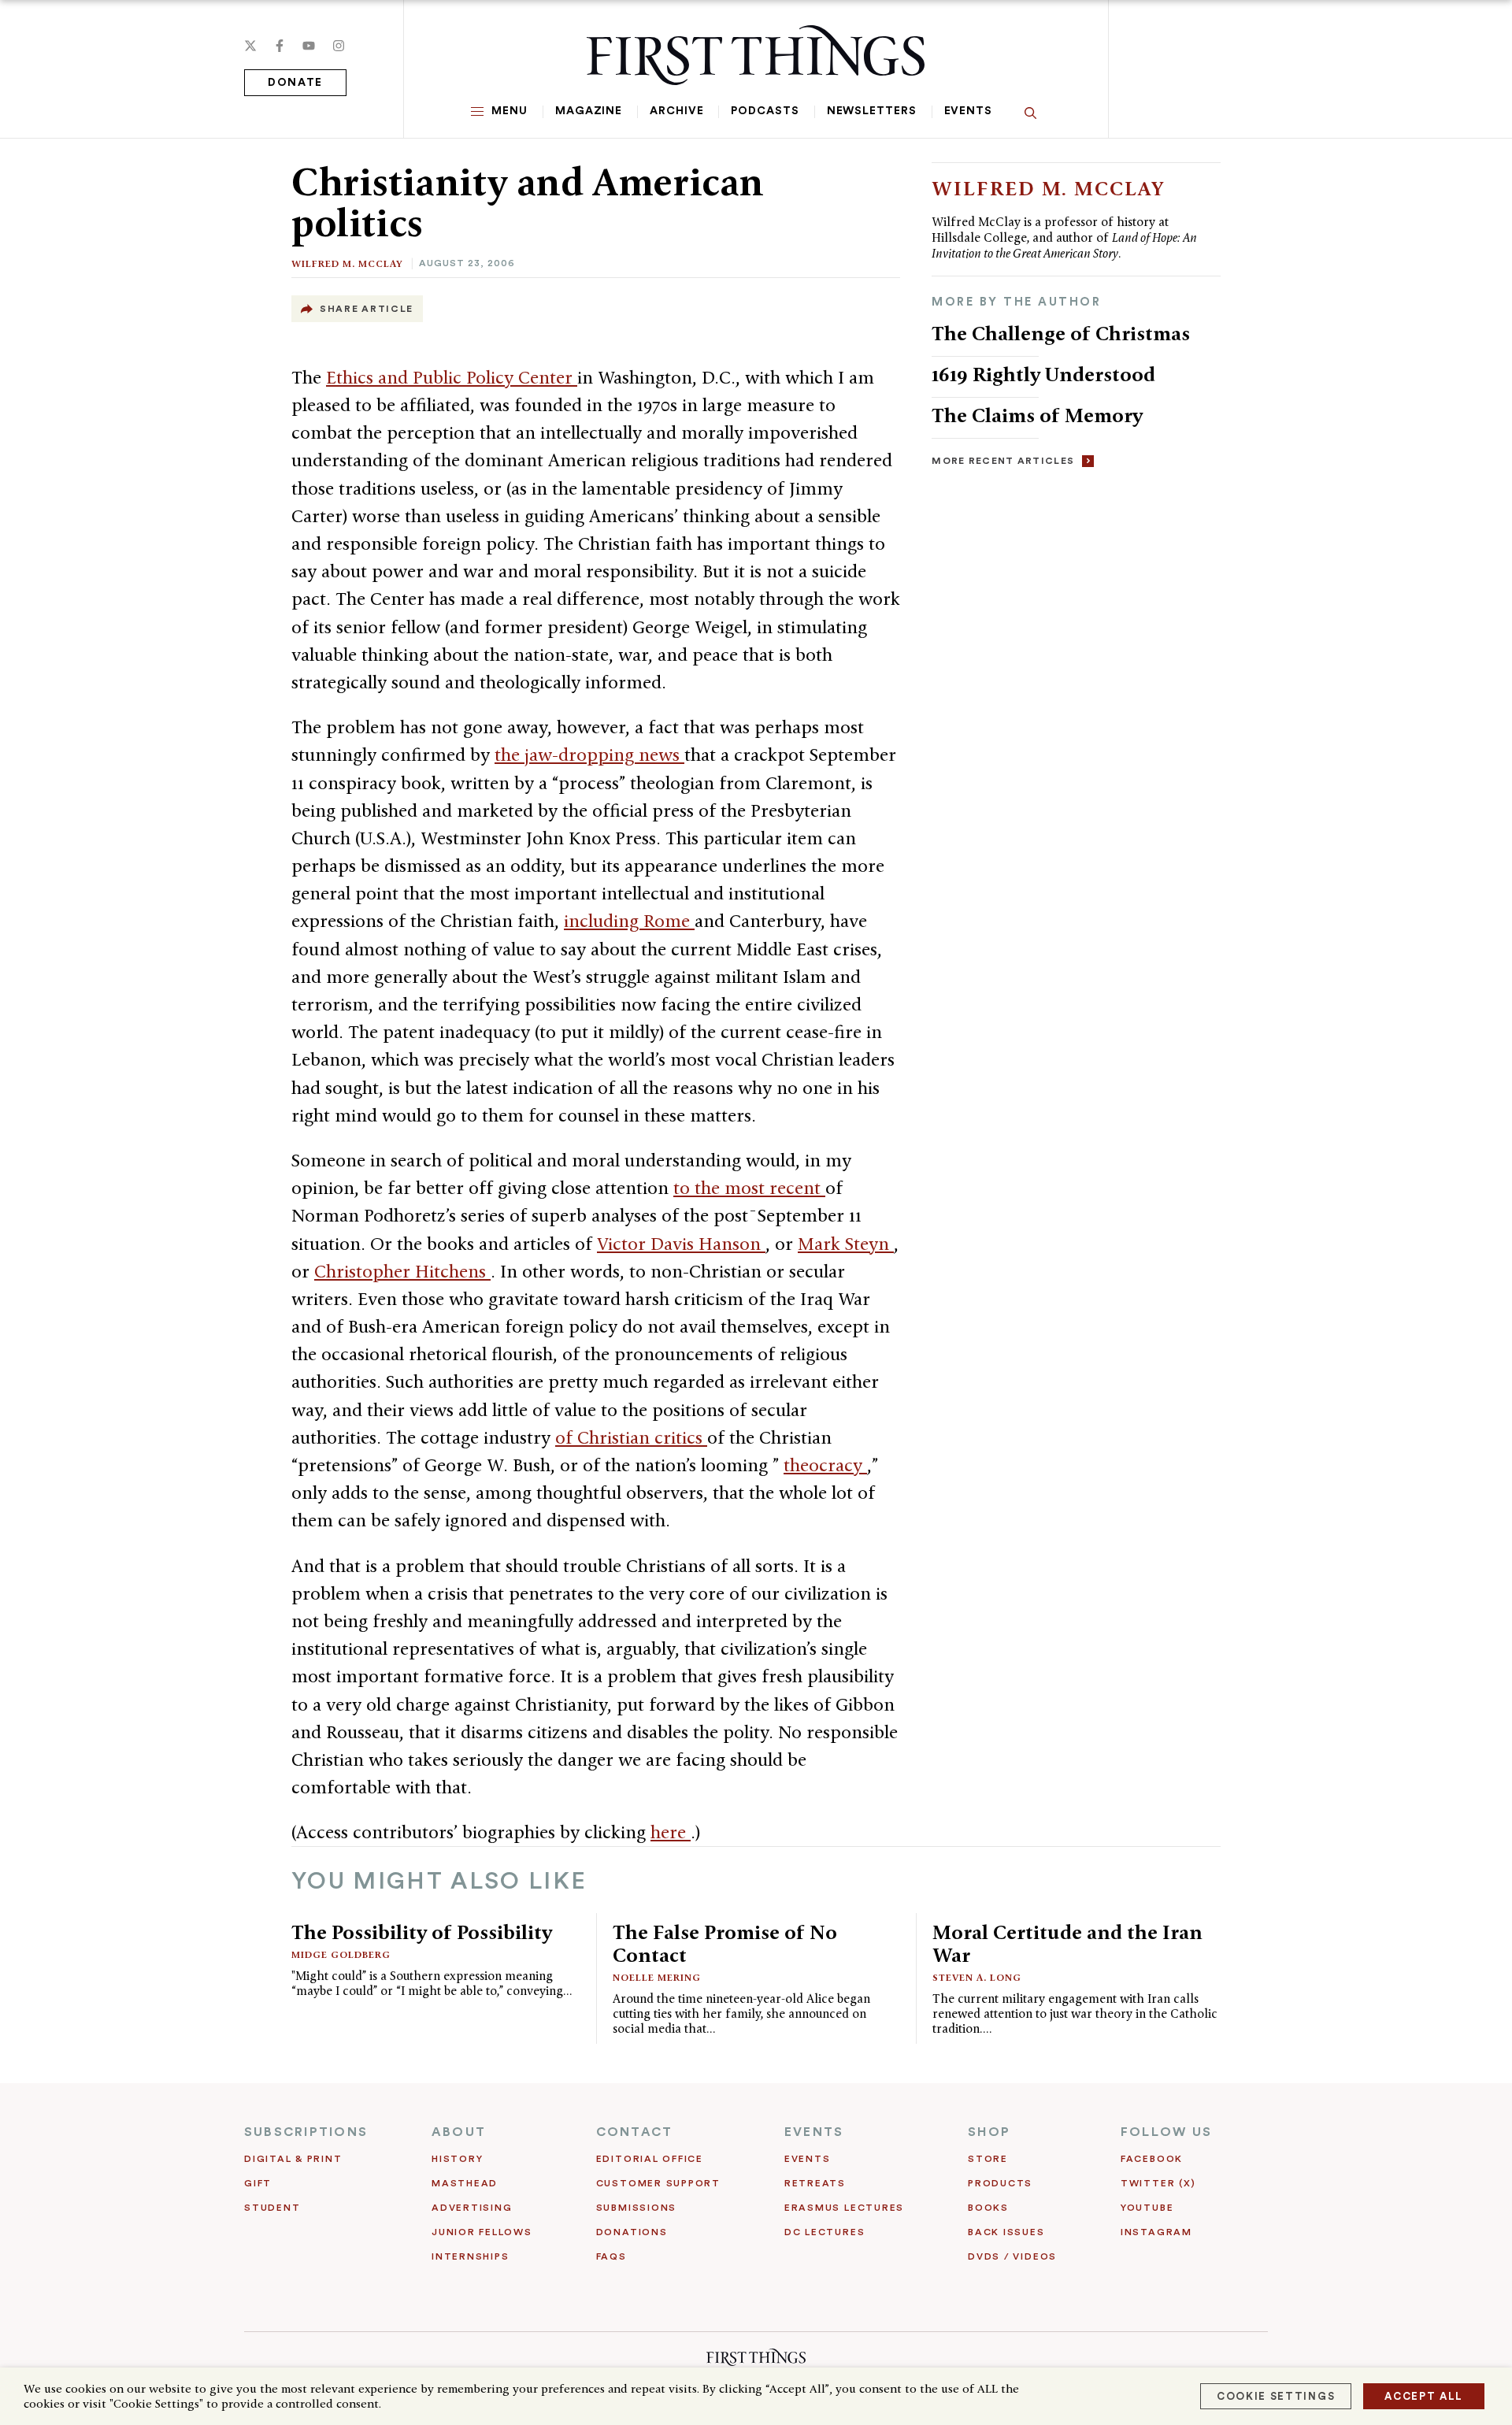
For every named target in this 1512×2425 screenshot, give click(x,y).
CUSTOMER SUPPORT (658, 2183)
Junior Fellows (482, 2232)
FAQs (611, 2256)
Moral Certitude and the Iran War (1067, 1943)
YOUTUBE (1147, 2208)
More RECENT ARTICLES (1003, 461)
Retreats (815, 2183)
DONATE (295, 83)
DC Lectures (825, 2232)
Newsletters (872, 111)
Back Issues (1006, 2232)
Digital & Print (293, 2159)
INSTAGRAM (1156, 2232)
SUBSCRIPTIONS (306, 2132)
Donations (632, 2232)
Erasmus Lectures (844, 2208)
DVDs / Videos (1012, 2256)
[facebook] (280, 46)
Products (1000, 2183)
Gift (258, 2183)
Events (968, 111)
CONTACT (635, 2132)
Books (988, 2208)
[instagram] (339, 46)
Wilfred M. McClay (347, 263)
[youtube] (309, 46)
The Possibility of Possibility (422, 1932)
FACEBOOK (1152, 2159)
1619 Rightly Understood (1043, 374)
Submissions (636, 2208)
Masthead (465, 2183)
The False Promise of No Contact (725, 1943)
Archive (676, 111)
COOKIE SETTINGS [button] (1276, 2396)
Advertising (472, 2208)
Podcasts (765, 111)
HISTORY (457, 2159)
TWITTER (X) (1158, 2183)
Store (988, 2159)
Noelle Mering (657, 1977)
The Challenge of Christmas (1061, 333)
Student (272, 2208)
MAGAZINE (589, 111)
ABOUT (459, 2132)
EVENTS (814, 2132)
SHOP (989, 2132)
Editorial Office (650, 2159)
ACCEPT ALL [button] (1424, 2396)
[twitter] (250, 46)
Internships (470, 2256)
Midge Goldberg (341, 1954)
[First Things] (756, 55)
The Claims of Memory (1037, 415)
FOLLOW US (1166, 2132)
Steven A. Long (977, 1977)
